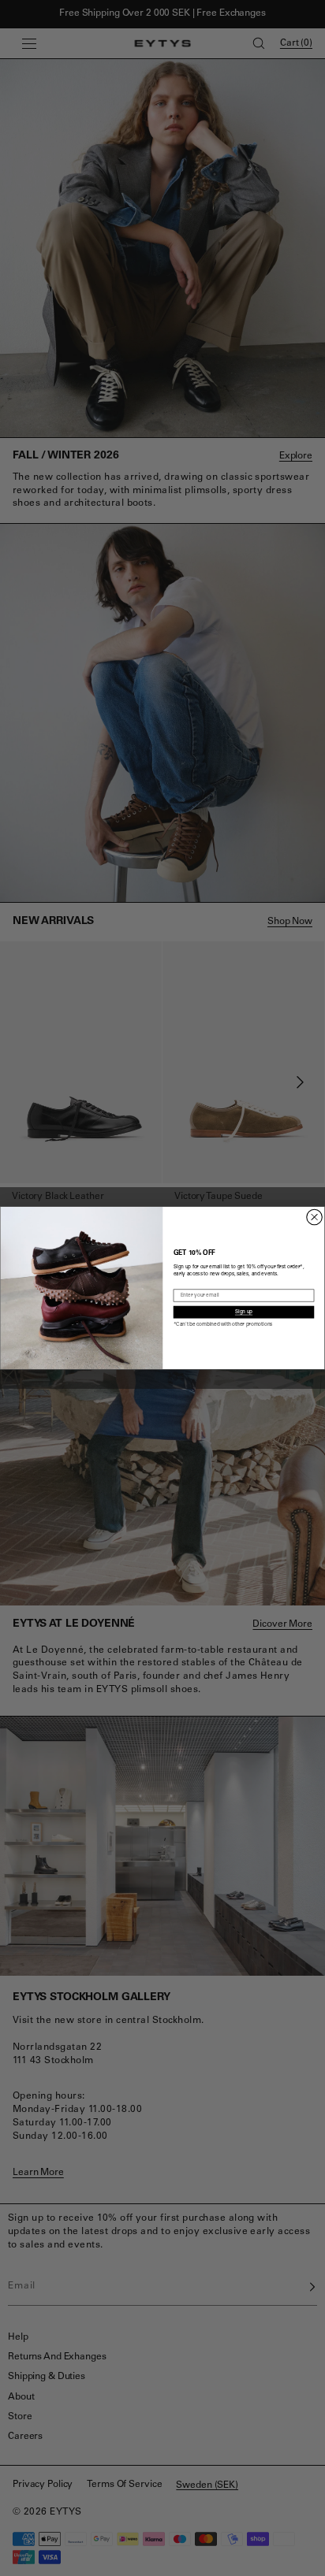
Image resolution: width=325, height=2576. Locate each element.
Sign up (244, 1312)
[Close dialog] (314, 1217)
